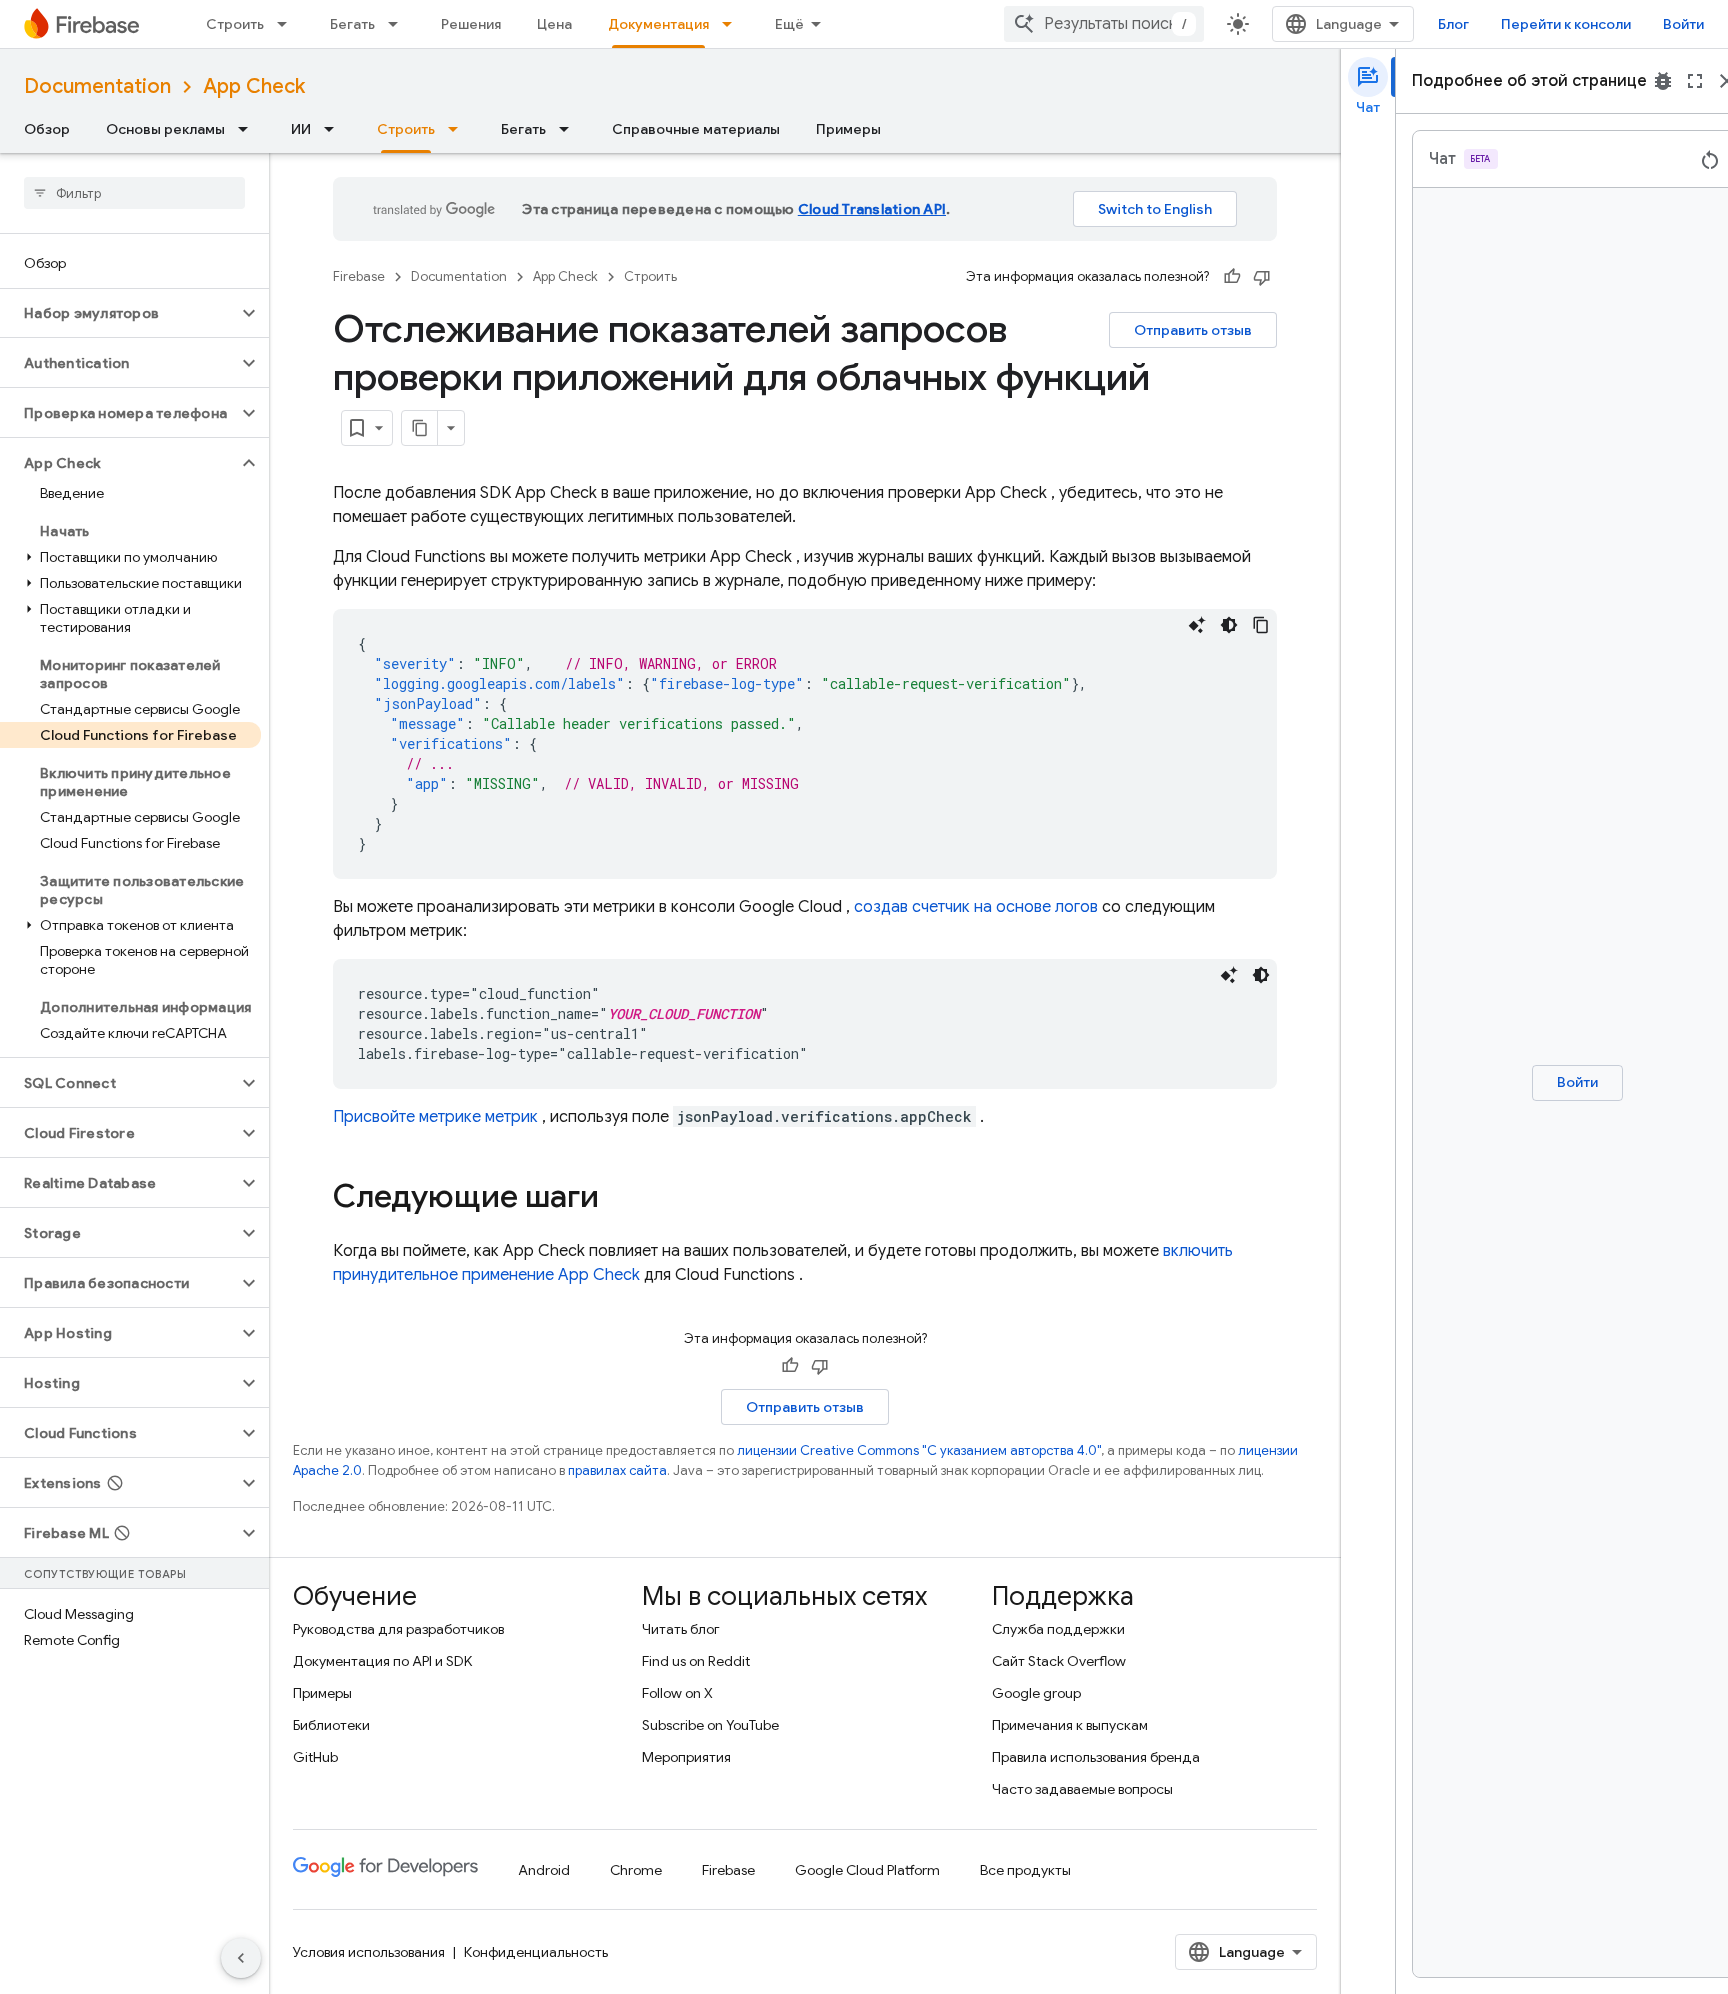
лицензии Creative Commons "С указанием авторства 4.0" (919, 1450)
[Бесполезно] (1262, 277)
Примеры (848, 129)
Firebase (359, 276)
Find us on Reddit (696, 1661)
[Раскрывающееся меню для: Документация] (733, 24)
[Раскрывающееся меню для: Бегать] (399, 24)
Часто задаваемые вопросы (1082, 1789)
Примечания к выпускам (1070, 1725)
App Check (254, 86)
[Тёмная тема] (1229, 625)
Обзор (47, 129)
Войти (1683, 24)
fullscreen (1695, 81)
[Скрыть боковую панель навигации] (241, 1958)
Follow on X (677, 1693)
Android (544, 1870)
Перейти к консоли (1566, 24)
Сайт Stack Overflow (1059, 1661)
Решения (471, 24)
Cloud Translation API (872, 209)
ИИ (301, 129)
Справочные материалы (696, 129)
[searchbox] (134, 193)
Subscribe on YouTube (710, 1725)
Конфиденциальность (536, 1952)
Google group (1036, 1693)
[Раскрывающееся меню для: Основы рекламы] (249, 129)
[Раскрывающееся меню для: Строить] (288, 24)
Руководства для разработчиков (398, 1629)
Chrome (636, 1870)
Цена (554, 24)
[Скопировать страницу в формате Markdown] (420, 428)
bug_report (1663, 81)
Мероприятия (686, 1757)
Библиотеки (331, 1725)
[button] (118, 313)
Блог (1453, 24)
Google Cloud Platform (867, 1870)
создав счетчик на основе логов (976, 907)
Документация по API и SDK (382, 1661)
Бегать (352, 24)
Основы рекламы (165, 129)
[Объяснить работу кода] (1197, 625)
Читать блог (681, 1629)
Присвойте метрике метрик (435, 1117)
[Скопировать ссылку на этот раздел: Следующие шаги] (619, 1199)
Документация (658, 24)
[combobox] (1104, 24)
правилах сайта (617, 1470)
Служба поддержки (1058, 1629)
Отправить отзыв (1193, 330)
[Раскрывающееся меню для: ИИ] (335, 129)
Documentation (97, 86)
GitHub (315, 1757)
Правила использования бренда (1096, 1757)
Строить (235, 24)
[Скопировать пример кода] (1261, 625)
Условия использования (369, 1952)
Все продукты (1025, 1870)
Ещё (789, 24)
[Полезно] (1232, 277)
